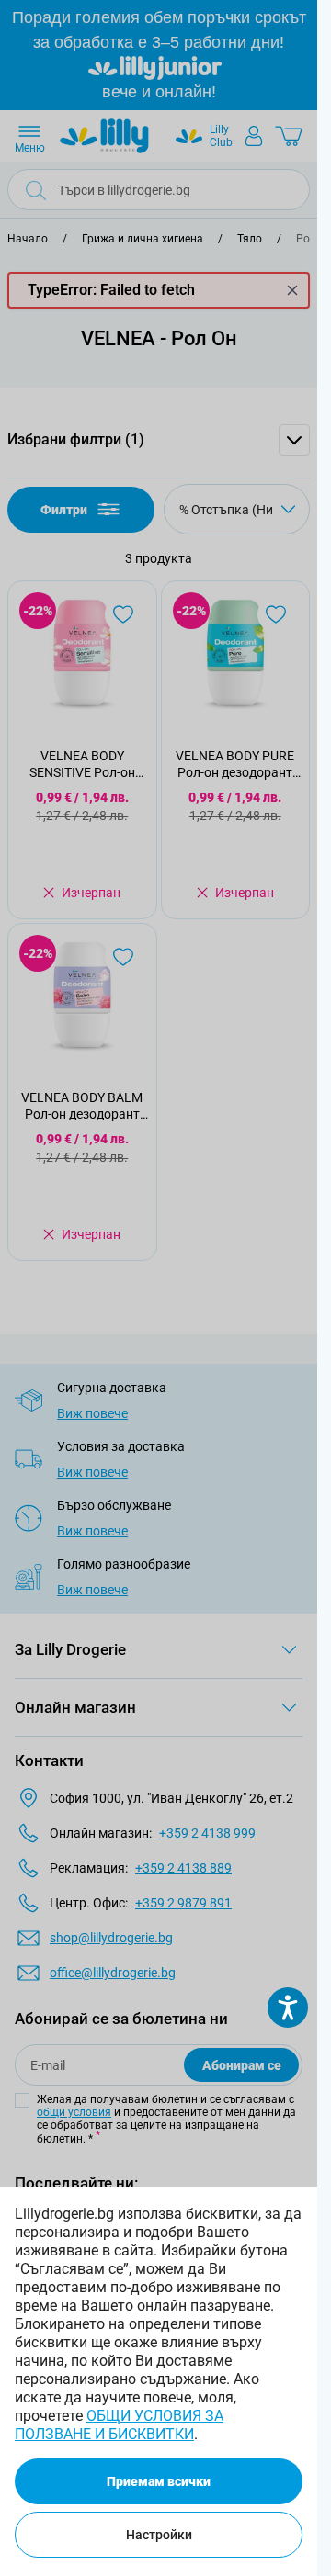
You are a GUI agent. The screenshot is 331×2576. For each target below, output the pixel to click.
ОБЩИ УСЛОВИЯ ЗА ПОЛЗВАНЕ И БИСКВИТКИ (119, 2425)
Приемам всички (159, 2481)
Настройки (159, 2535)
